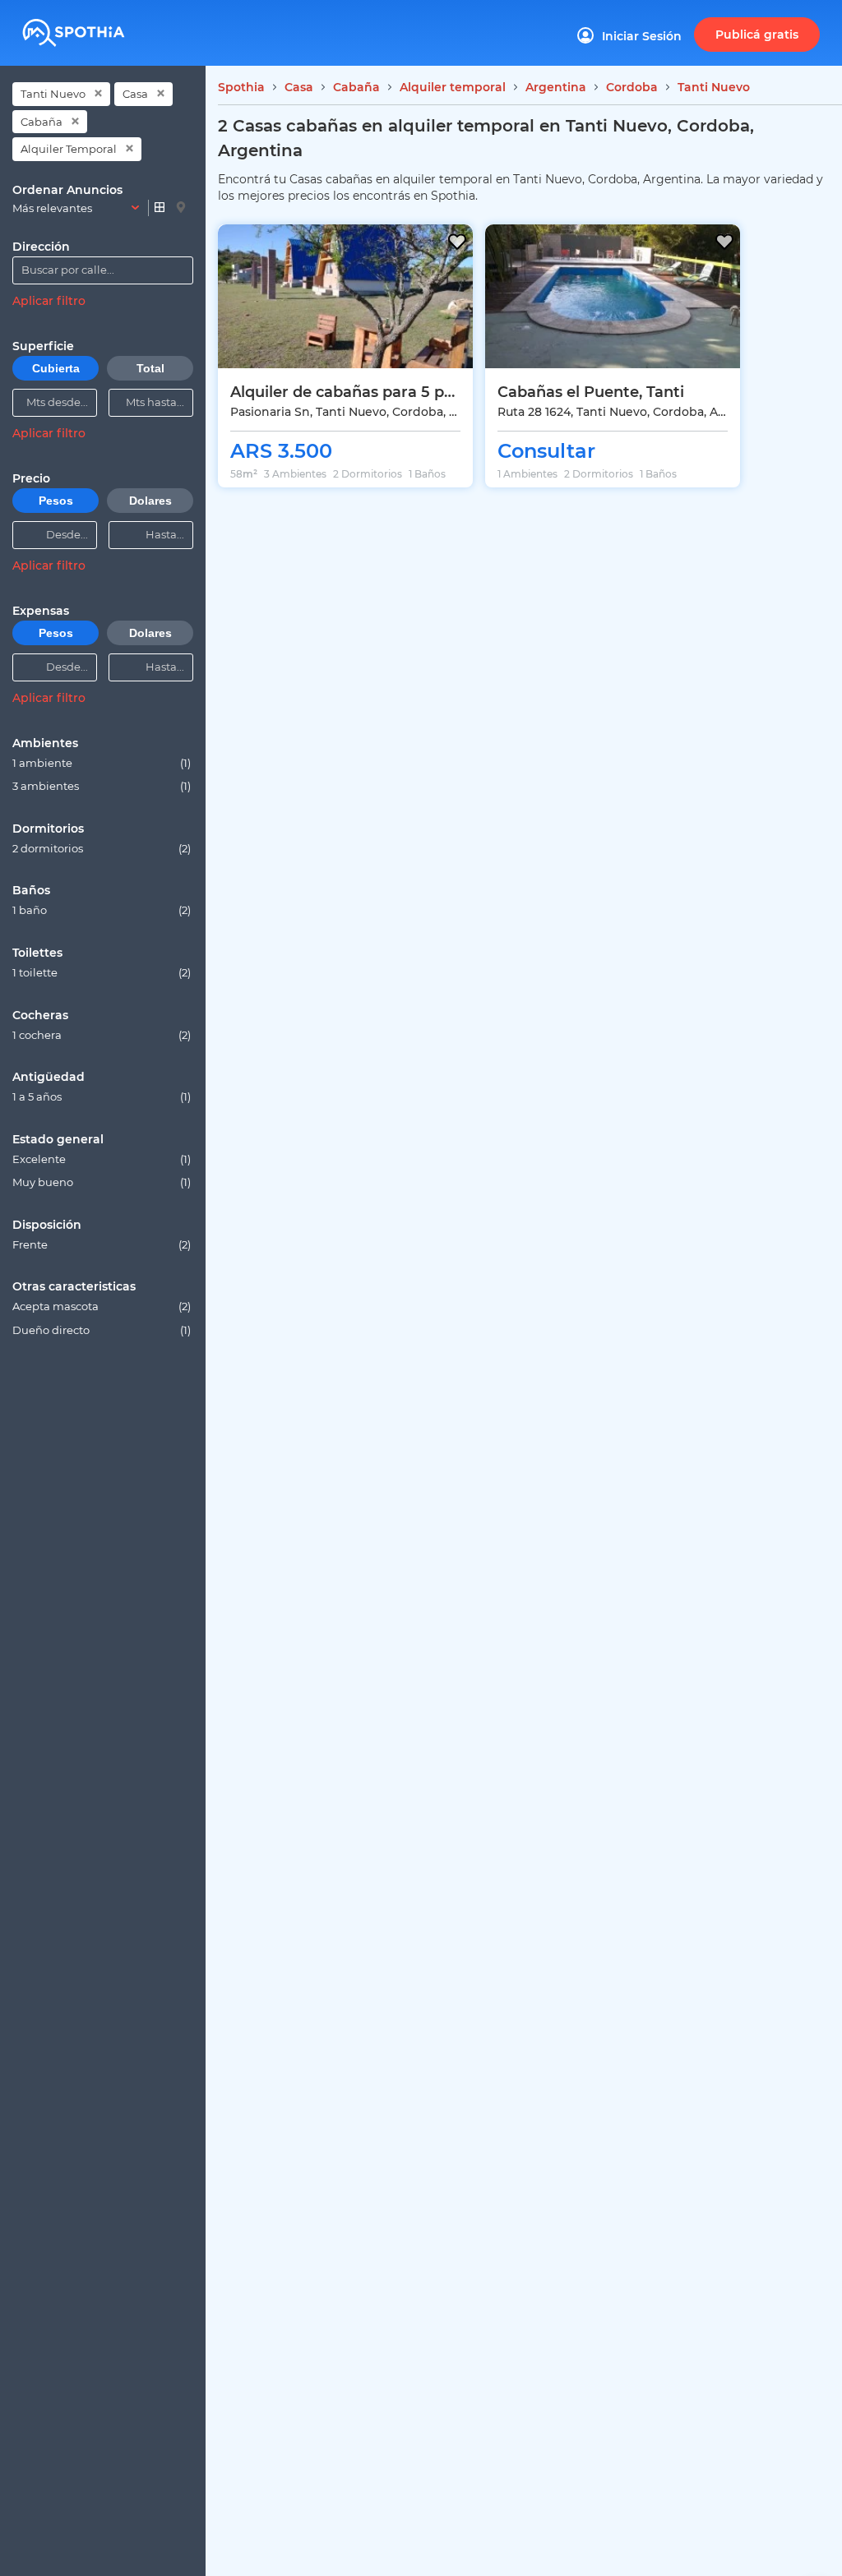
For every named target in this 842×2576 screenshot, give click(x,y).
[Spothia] (98, 27)
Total (150, 368)
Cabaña (42, 122)
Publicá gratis (757, 35)
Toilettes (37, 953)
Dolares (150, 501)
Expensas (41, 611)
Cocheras (40, 1015)
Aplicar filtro (49, 301)
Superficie (43, 346)
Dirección (41, 247)
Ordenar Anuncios (67, 190)
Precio (31, 478)
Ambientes (45, 743)
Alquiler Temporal (69, 149)
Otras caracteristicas (74, 1286)
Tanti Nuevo (53, 94)
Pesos (56, 501)
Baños (31, 890)
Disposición (47, 1225)
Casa (135, 94)
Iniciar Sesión (642, 36)
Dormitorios (48, 829)
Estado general (58, 1139)
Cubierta (56, 368)
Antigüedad (49, 1077)
